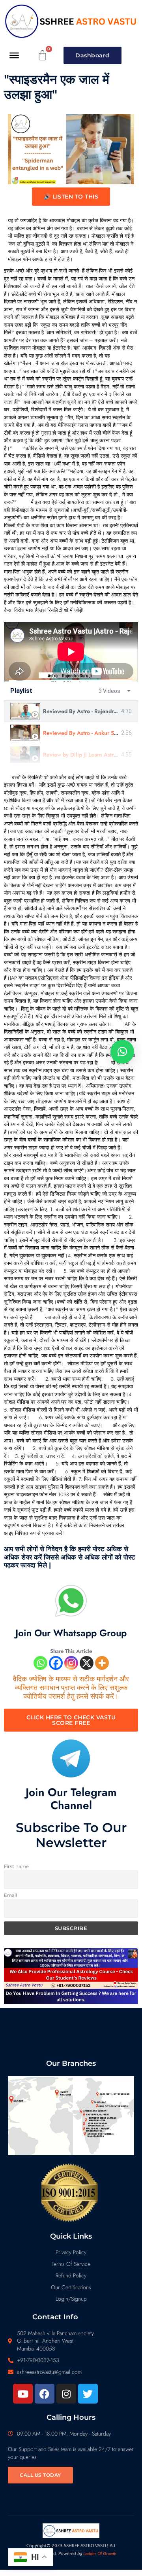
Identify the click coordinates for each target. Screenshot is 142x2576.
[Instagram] (71, 1663)
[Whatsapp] (40, 1663)
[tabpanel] (71, 652)
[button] (122, 1052)
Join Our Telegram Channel (71, 1799)
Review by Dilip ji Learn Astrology (85, 755)
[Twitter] (88, 2394)
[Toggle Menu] (14, 55)
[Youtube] (23, 2394)
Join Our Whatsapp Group (71, 1633)
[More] (102, 1663)
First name (16, 1866)
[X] (87, 1663)
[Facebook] (56, 1663)
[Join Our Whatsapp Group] (71, 1601)
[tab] (71, 711)
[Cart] (43, 55)
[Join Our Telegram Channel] (71, 1758)
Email (10, 1895)
